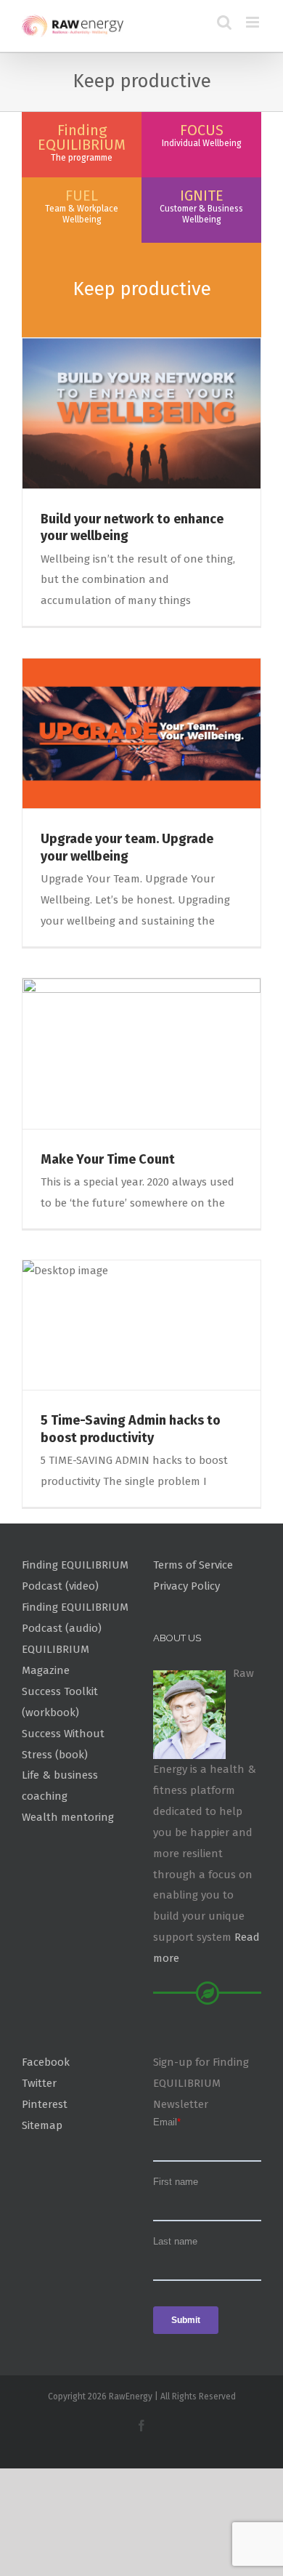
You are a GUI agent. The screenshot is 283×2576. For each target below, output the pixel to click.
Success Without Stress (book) (63, 1744)
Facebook (46, 2062)
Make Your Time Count (108, 1159)
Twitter (39, 2083)
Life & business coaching (60, 1786)
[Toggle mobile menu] (254, 22)
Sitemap (42, 2125)
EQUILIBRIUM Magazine (56, 1660)
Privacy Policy (186, 1586)
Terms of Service (193, 1565)
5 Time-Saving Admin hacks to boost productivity (131, 1429)
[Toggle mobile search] (224, 22)
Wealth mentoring (68, 1817)
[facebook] (141, 2426)
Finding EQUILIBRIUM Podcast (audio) (75, 1618)
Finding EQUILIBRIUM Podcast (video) (75, 1575)
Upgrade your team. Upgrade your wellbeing (127, 847)
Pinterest (45, 2104)
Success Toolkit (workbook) (60, 1702)
